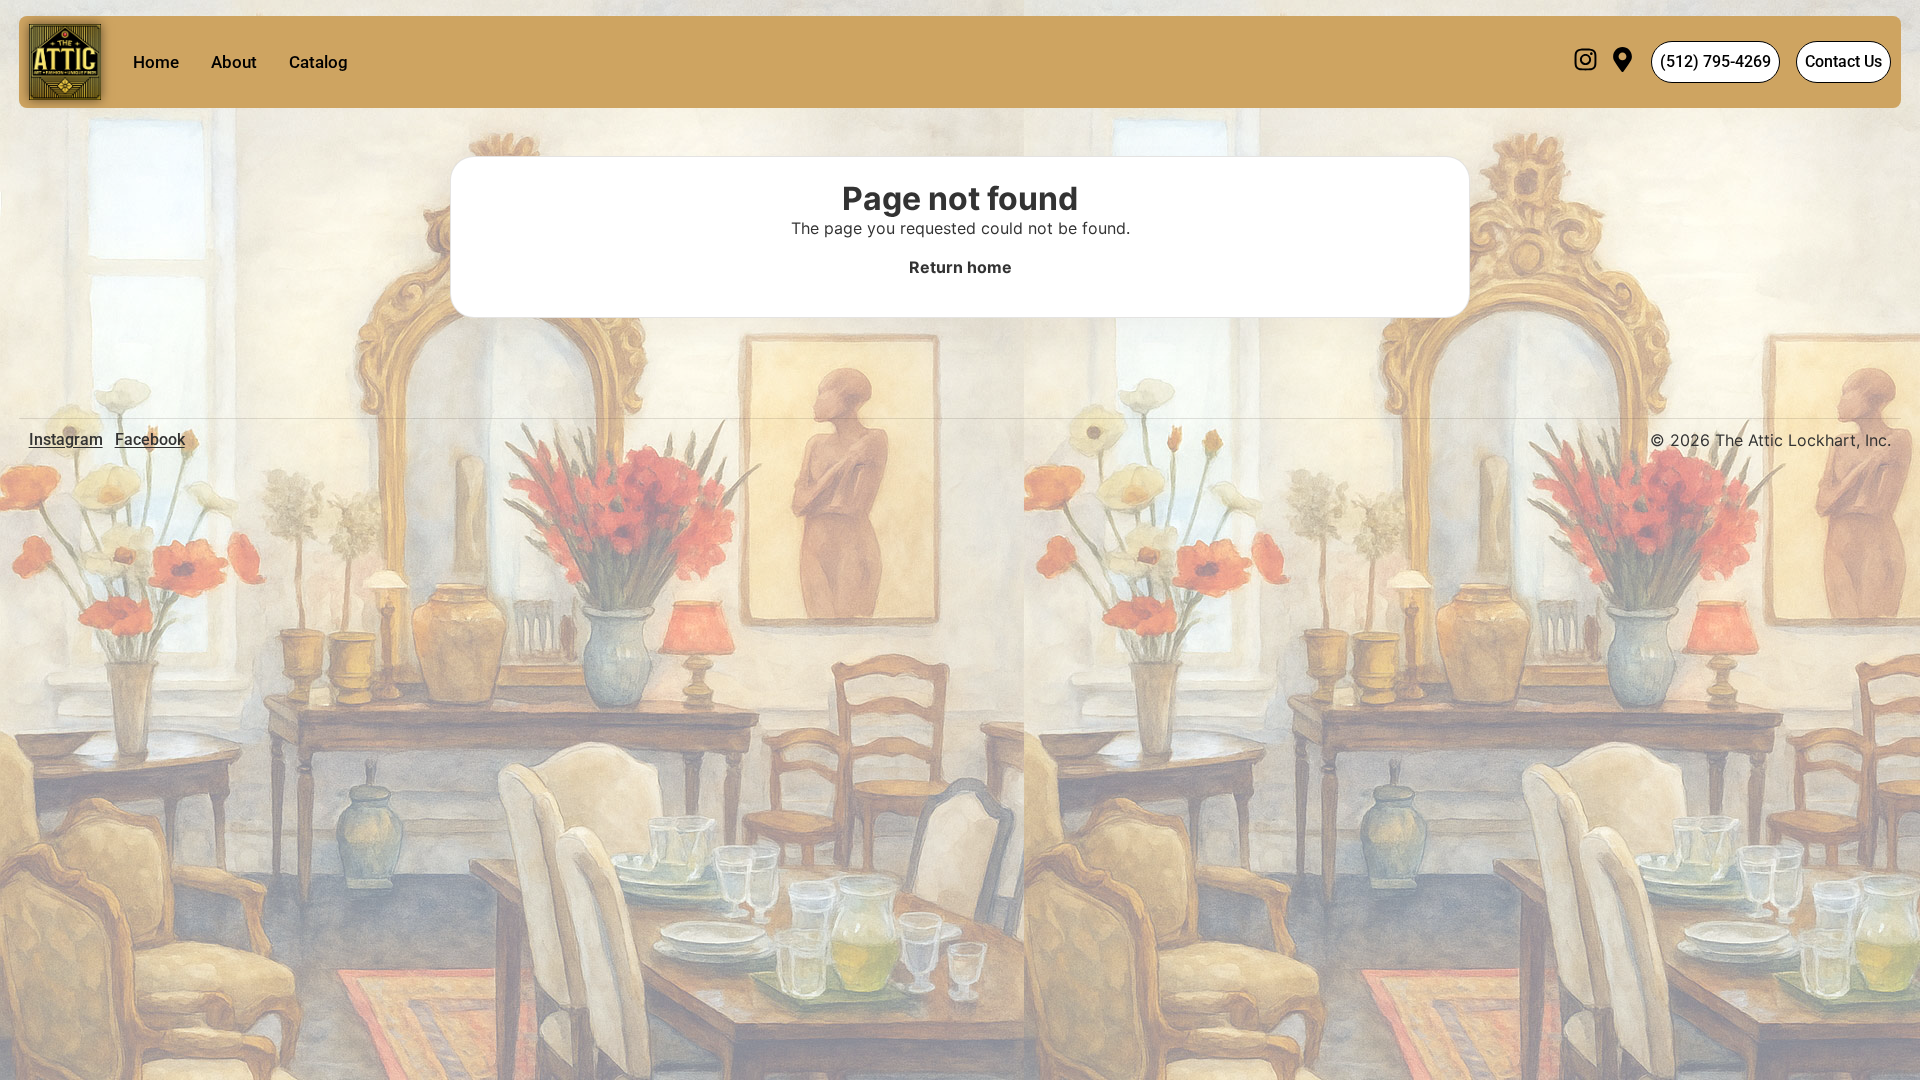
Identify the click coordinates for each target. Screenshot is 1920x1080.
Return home (960, 267)
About (234, 62)
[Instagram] (1585, 62)
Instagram (66, 439)
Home (156, 62)
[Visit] (1622, 62)
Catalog (318, 62)
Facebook (150, 439)
